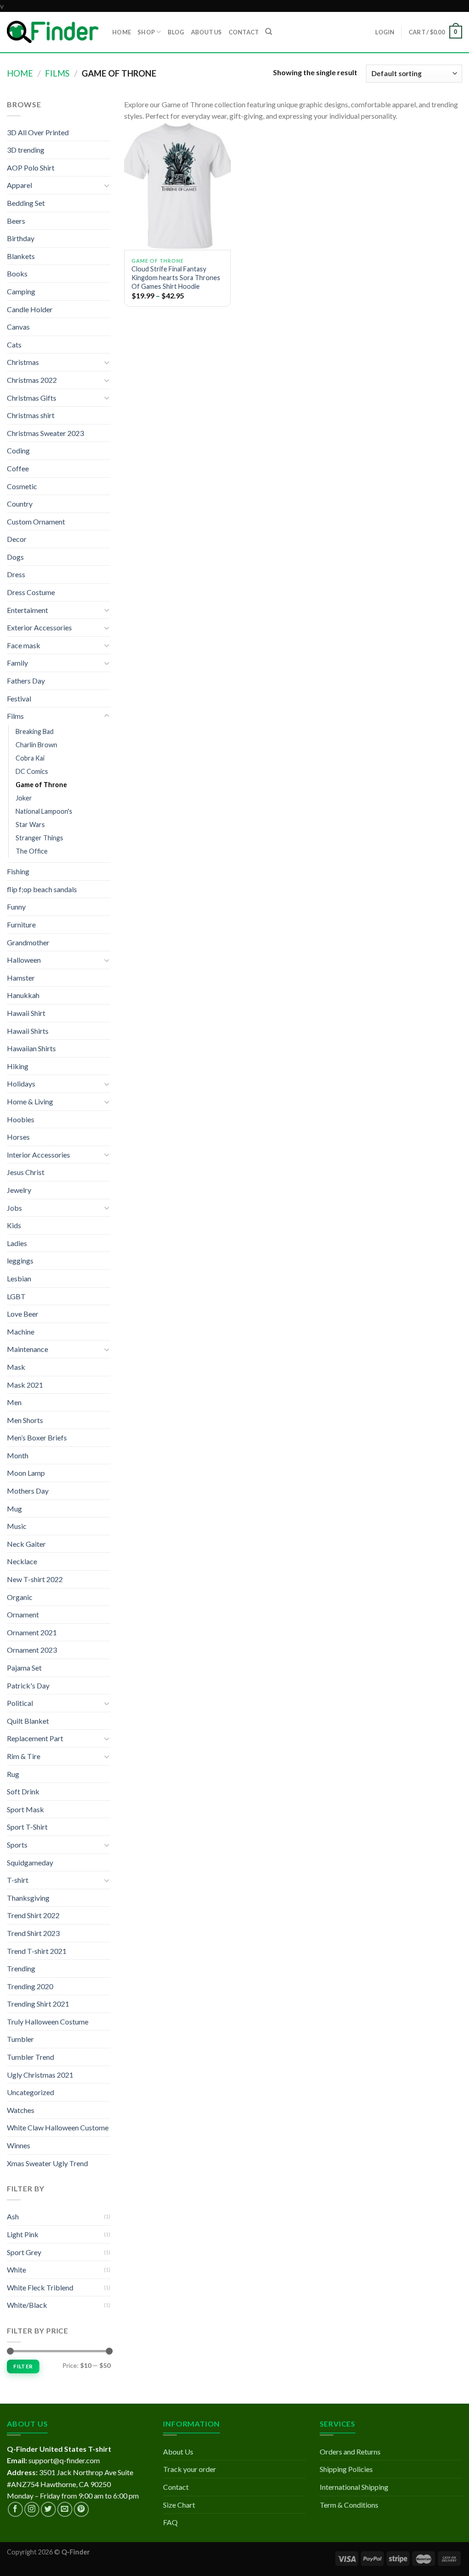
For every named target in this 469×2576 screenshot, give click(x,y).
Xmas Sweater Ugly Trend (47, 2163)
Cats (14, 345)
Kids (14, 1225)
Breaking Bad (35, 731)
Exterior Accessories (39, 627)
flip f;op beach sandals (42, 889)
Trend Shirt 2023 (33, 1933)
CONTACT (244, 32)
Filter (23, 2366)
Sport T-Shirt (27, 1827)
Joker (24, 798)
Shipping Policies (346, 2469)
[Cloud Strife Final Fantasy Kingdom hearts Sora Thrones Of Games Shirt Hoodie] (177, 186)
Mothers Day (28, 1491)
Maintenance (27, 1349)
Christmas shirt (31, 415)
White (16, 2270)
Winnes (19, 2145)
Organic (20, 1597)
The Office (32, 851)
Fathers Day (26, 681)
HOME (122, 32)
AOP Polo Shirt (31, 168)
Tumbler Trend (30, 2057)
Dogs (15, 557)
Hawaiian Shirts (31, 1048)
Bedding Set (26, 203)
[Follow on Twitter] (48, 2509)
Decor (17, 539)
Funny (16, 907)
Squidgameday (30, 1862)
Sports (17, 1845)
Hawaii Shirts (28, 1031)
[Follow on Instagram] (32, 2509)
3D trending (26, 150)
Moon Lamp (26, 1473)
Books (17, 273)
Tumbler (20, 2039)
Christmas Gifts (32, 398)
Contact (176, 2487)
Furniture (21, 924)
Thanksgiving (28, 1898)
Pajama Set (24, 1668)
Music (17, 1526)
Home (20, 73)
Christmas (23, 362)
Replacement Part (35, 1738)
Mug (14, 1509)
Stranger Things (39, 838)
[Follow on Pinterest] (81, 2509)
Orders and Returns (350, 2452)
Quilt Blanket (28, 1721)
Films (57, 73)
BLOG (176, 32)
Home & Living (30, 1101)
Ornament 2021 (32, 1632)
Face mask (24, 645)
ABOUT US (207, 32)
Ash (13, 2216)
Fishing (18, 871)
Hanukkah (23, 995)
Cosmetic (22, 486)
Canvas (18, 327)
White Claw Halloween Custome (58, 2127)
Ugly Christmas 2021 (40, 2075)
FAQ (170, 2522)
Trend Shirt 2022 (33, 1915)
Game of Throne (41, 785)
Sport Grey (24, 2252)
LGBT (16, 1296)
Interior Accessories (38, 1155)
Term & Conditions (349, 2505)
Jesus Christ (26, 1172)
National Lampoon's (44, 811)
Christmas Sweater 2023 (45, 433)
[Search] (269, 32)
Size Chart (179, 2505)
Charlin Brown (36, 745)
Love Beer (23, 1314)
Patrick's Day (28, 1685)
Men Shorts (25, 1420)
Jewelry (19, 1190)
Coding (18, 450)
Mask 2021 (25, 1385)
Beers (16, 221)
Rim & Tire (24, 1756)
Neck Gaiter (26, 1544)
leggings (20, 1260)
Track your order (190, 2469)
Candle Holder (30, 309)
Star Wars (30, 825)
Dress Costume (31, 592)
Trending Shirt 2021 (38, 2004)
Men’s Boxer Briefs (37, 1437)
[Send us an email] (65, 2509)
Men (14, 1402)
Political (20, 1703)
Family (17, 663)
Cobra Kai (30, 758)
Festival (19, 698)
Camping (21, 291)
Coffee (18, 468)
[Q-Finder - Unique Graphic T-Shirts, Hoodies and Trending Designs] (53, 32)
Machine (21, 1332)
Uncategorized (30, 2092)
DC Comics (32, 771)
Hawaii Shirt (26, 1013)
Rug (13, 1774)
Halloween (24, 960)
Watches (21, 2110)
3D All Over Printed (38, 132)
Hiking (18, 1066)
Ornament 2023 (32, 1650)
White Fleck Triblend (40, 2287)
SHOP (146, 32)
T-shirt (18, 1880)
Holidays (21, 1084)
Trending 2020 (30, 1986)
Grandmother (28, 942)
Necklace (22, 1561)
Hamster (21, 978)
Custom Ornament (36, 521)
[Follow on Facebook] (15, 2509)
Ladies (17, 1243)
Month (18, 1455)
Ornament (23, 1614)
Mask (16, 1367)
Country (20, 504)
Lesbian (19, 1278)
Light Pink (23, 2234)
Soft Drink (23, 1791)
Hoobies (21, 1119)
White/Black (27, 2305)
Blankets (21, 256)
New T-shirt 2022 (35, 1579)
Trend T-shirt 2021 (37, 1951)
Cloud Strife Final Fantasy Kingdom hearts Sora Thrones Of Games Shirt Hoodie (176, 277)
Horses (18, 1137)
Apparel (19, 185)
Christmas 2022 (32, 380)
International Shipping (354, 2487)
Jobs (14, 1208)
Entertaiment (27, 610)
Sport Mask (25, 1809)
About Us (178, 2452)
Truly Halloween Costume (48, 2022)
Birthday (21, 238)
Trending (21, 1968)
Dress (16, 574)
